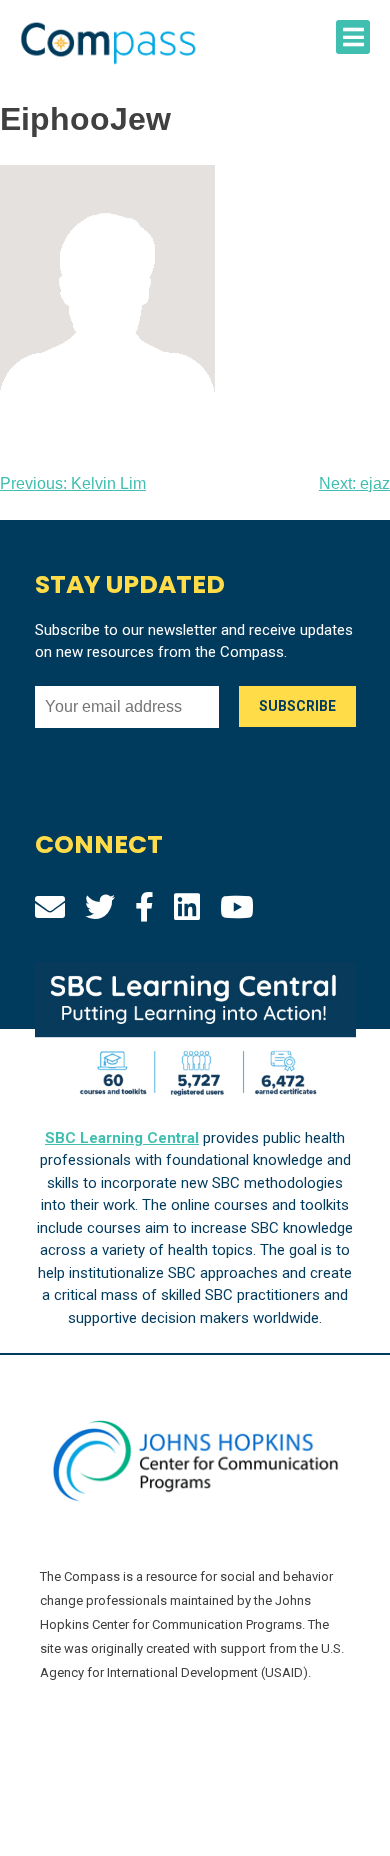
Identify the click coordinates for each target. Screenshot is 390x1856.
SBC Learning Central (122, 1138)
